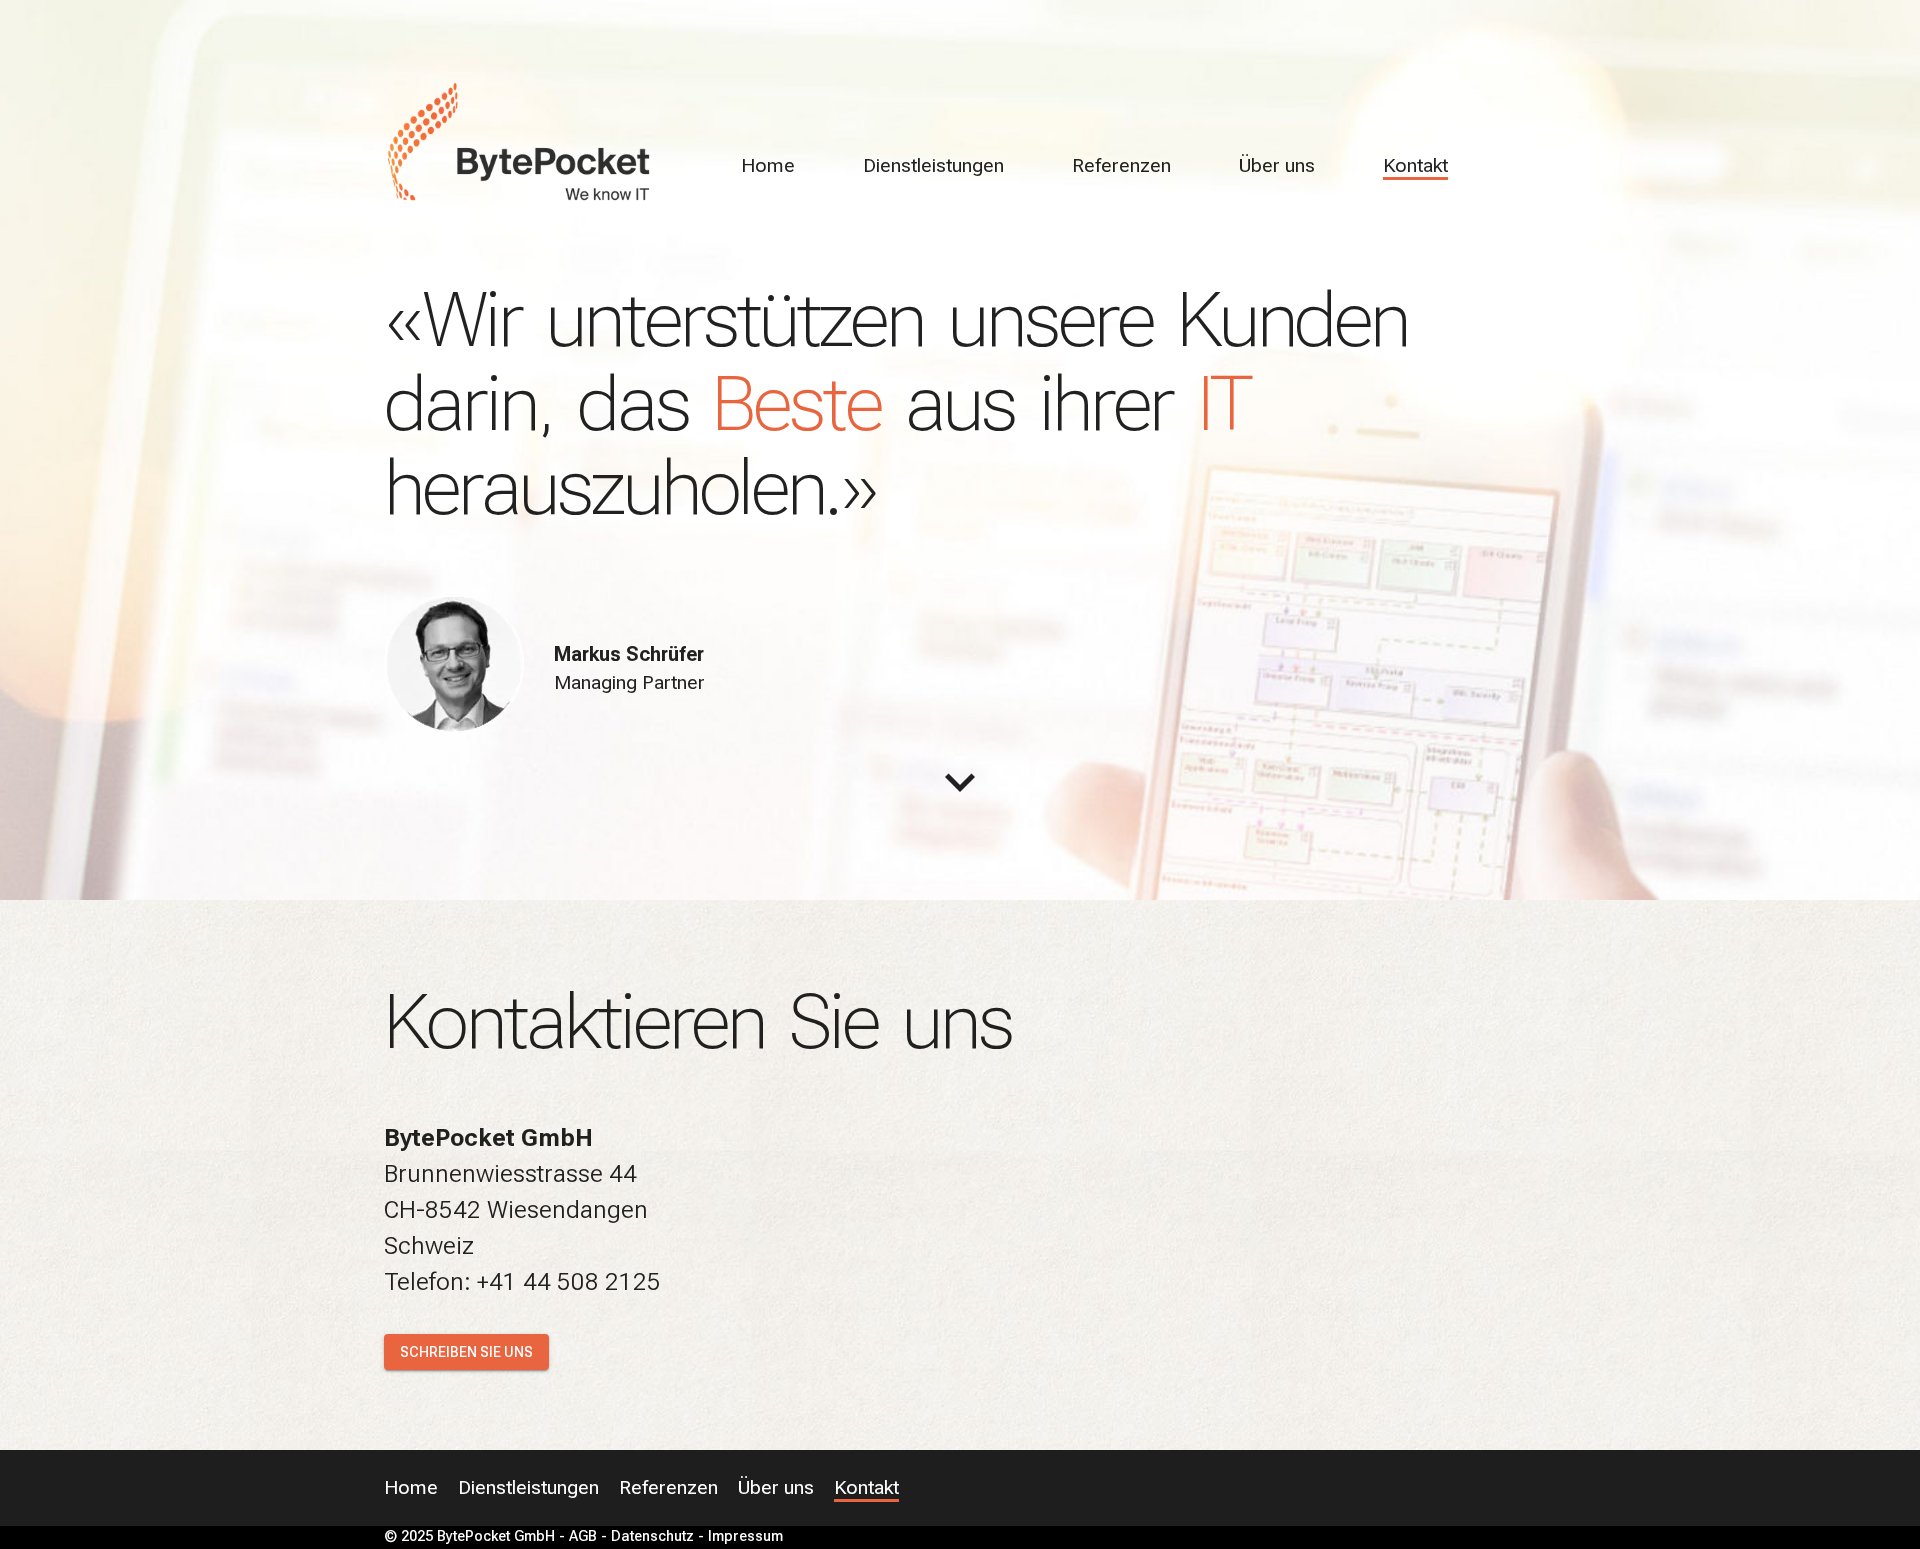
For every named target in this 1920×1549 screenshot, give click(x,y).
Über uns (1277, 165)
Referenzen (1121, 165)
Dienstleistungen (933, 165)
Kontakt (1415, 165)
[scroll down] (960, 782)
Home (768, 165)
